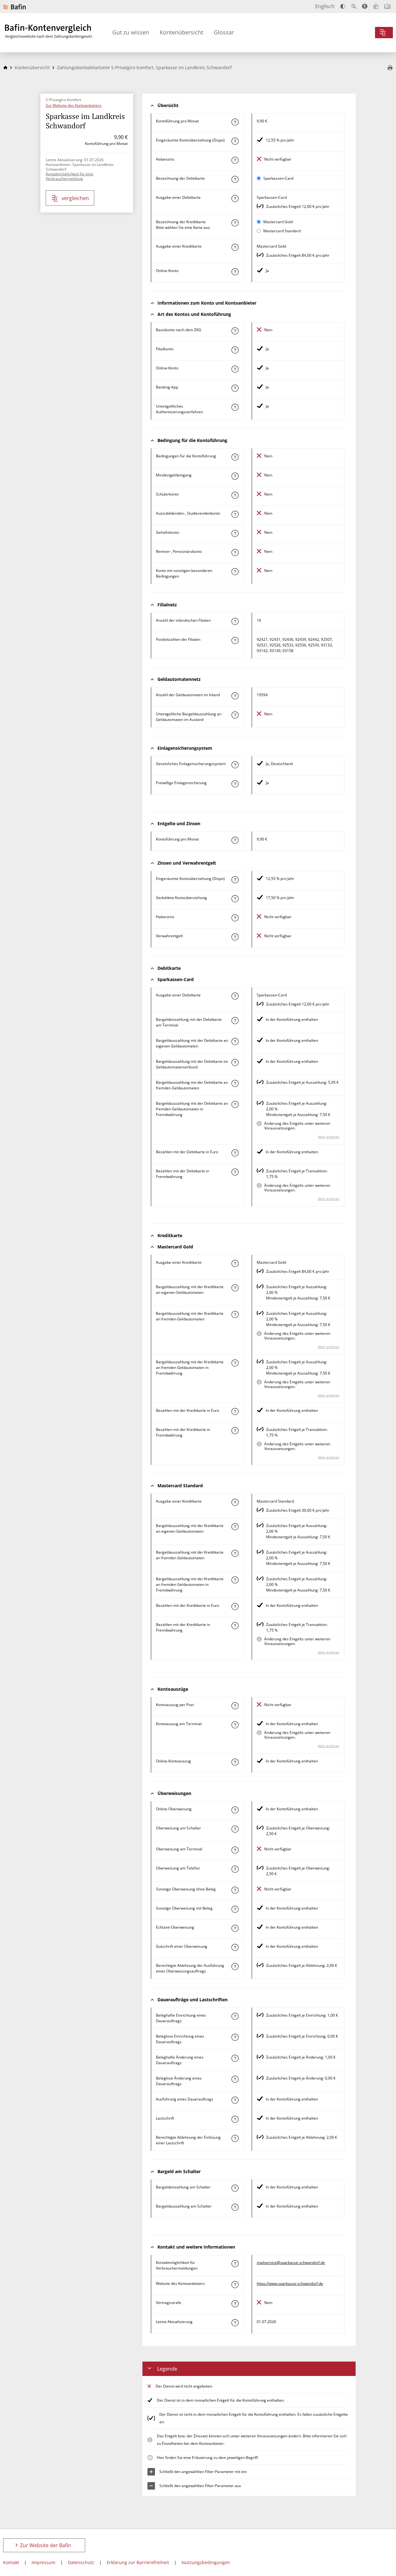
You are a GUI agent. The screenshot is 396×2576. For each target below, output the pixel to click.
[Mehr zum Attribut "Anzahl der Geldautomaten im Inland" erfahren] (235, 696)
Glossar (224, 32)
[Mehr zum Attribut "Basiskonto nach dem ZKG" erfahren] (235, 331)
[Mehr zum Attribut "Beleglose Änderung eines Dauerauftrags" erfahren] (235, 2079)
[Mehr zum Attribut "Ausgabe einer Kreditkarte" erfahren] (235, 247)
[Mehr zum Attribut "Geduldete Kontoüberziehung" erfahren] (235, 899)
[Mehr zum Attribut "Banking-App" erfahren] (235, 388)
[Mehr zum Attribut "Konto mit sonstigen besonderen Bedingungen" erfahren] (235, 572)
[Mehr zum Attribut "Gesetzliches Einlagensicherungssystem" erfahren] (235, 765)
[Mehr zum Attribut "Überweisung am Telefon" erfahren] (235, 1869)
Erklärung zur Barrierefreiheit (138, 2562)
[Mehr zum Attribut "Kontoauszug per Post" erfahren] (235, 1706)
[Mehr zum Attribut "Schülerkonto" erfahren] (235, 495)
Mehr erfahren (329, 1137)
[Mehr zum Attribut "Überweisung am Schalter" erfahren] (235, 1829)
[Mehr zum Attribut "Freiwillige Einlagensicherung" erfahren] (235, 784)
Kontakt (11, 2562)
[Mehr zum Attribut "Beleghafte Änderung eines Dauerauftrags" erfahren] (235, 2058)
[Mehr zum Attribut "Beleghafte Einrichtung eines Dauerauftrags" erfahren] (235, 2016)
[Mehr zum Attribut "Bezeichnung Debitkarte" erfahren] (235, 179)
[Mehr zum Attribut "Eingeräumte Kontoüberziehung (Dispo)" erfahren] (235, 141)
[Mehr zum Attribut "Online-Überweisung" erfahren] (235, 1810)
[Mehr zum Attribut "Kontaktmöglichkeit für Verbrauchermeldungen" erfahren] (235, 2264)
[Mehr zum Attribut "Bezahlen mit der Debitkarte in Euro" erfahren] (235, 1153)
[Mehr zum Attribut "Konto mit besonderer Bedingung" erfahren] (235, 457)
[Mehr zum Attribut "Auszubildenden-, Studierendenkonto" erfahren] (235, 514)
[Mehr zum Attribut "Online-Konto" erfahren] (235, 272)
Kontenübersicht (181, 32)
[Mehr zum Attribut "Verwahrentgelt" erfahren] (235, 937)
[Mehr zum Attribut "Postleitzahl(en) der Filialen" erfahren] (235, 640)
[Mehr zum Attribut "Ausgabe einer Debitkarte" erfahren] (235, 198)
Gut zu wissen (131, 32)
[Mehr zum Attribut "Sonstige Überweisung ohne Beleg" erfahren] (235, 1890)
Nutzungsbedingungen (206, 2562)
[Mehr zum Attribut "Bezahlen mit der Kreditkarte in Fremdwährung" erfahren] (235, 1431)
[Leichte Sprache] (376, 6)
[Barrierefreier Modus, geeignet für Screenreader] (365, 6)
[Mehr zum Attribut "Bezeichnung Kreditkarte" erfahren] (235, 223)
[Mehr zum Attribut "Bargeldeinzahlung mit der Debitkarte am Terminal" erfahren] (235, 1021)
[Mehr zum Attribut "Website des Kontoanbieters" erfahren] (235, 2285)
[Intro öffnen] (387, 6)
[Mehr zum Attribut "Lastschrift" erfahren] (235, 2119)
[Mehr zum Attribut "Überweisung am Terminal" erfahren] (235, 1850)
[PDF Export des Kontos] (390, 68)
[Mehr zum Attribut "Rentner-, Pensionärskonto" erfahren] (235, 553)
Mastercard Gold (278, 222)
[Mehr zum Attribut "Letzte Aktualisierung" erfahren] (235, 2323)
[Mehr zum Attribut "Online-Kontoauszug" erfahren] (235, 1762)
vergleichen (75, 198)
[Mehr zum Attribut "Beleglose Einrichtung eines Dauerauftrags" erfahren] (235, 2037)
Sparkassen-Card (278, 178)
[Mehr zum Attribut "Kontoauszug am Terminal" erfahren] (235, 1725)
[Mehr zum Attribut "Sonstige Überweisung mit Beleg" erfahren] (235, 1909)
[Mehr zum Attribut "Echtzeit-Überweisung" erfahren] (235, 1928)
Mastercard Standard (282, 231)
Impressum (44, 2562)
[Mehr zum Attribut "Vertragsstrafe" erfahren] (235, 2304)
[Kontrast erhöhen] (343, 6)
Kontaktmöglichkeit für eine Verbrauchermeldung (69, 176)
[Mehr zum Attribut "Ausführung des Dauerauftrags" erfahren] (235, 2100)
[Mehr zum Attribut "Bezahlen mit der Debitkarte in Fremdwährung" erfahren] (235, 1172)
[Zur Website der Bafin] (14, 7)
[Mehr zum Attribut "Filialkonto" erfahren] (235, 350)
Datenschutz (81, 2562)
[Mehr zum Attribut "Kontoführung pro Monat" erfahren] (235, 122)
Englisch (325, 6)
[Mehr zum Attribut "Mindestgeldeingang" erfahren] (235, 476)
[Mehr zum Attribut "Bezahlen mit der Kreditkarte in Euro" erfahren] (235, 1411)
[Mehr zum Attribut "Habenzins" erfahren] (235, 160)
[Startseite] (5, 67)
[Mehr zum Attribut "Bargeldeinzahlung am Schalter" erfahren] (235, 2188)
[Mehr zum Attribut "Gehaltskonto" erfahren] (235, 533)
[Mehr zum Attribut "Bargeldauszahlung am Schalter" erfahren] (235, 2207)
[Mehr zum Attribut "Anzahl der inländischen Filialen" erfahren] (235, 621)
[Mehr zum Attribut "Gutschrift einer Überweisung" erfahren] (235, 1947)
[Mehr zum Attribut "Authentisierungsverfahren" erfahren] (235, 407)
